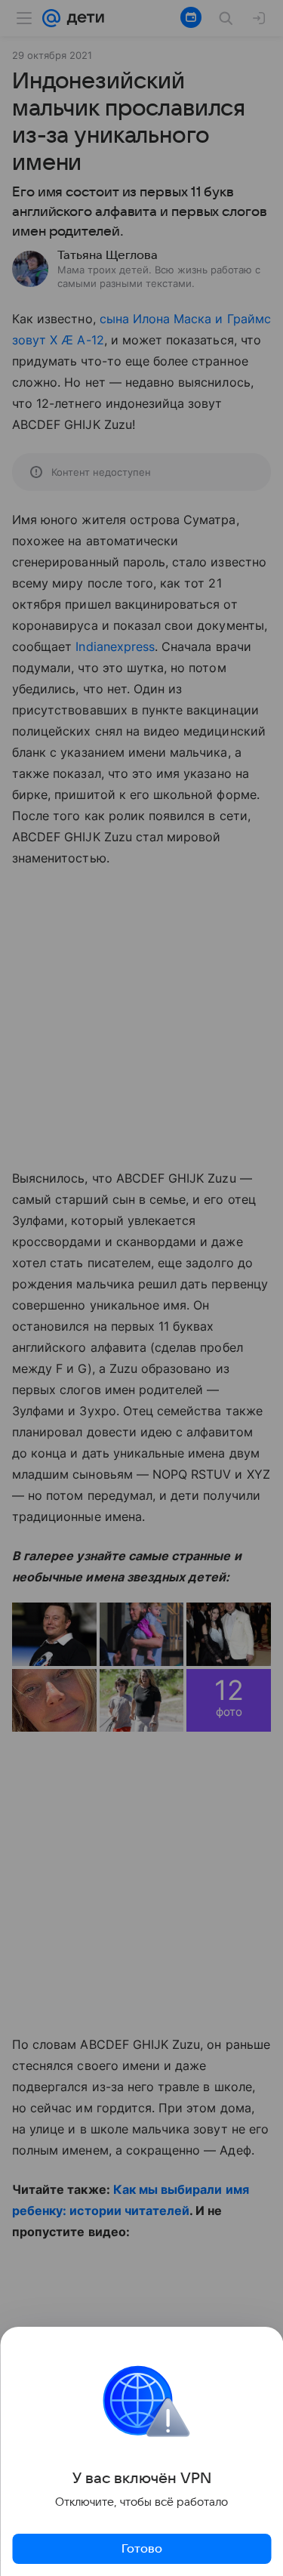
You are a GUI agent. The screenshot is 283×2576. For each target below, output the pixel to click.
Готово (142, 2549)
